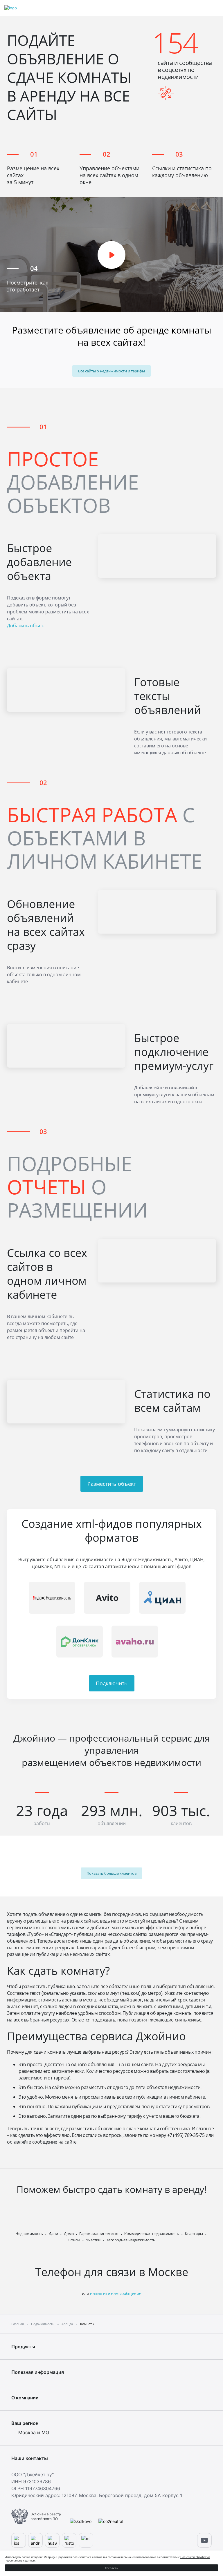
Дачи (53, 2233)
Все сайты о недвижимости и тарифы (111, 371)
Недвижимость (29, 2233)
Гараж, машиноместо (99, 2233)
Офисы (74, 2240)
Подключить (112, 1683)
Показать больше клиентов (111, 1873)
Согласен (112, 2568)
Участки (93, 2240)
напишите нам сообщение (116, 2293)
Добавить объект (26, 626)
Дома (69, 2233)
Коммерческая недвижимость (152, 2233)
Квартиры (194, 2233)
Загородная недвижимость (131, 2240)
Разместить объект (112, 1484)
